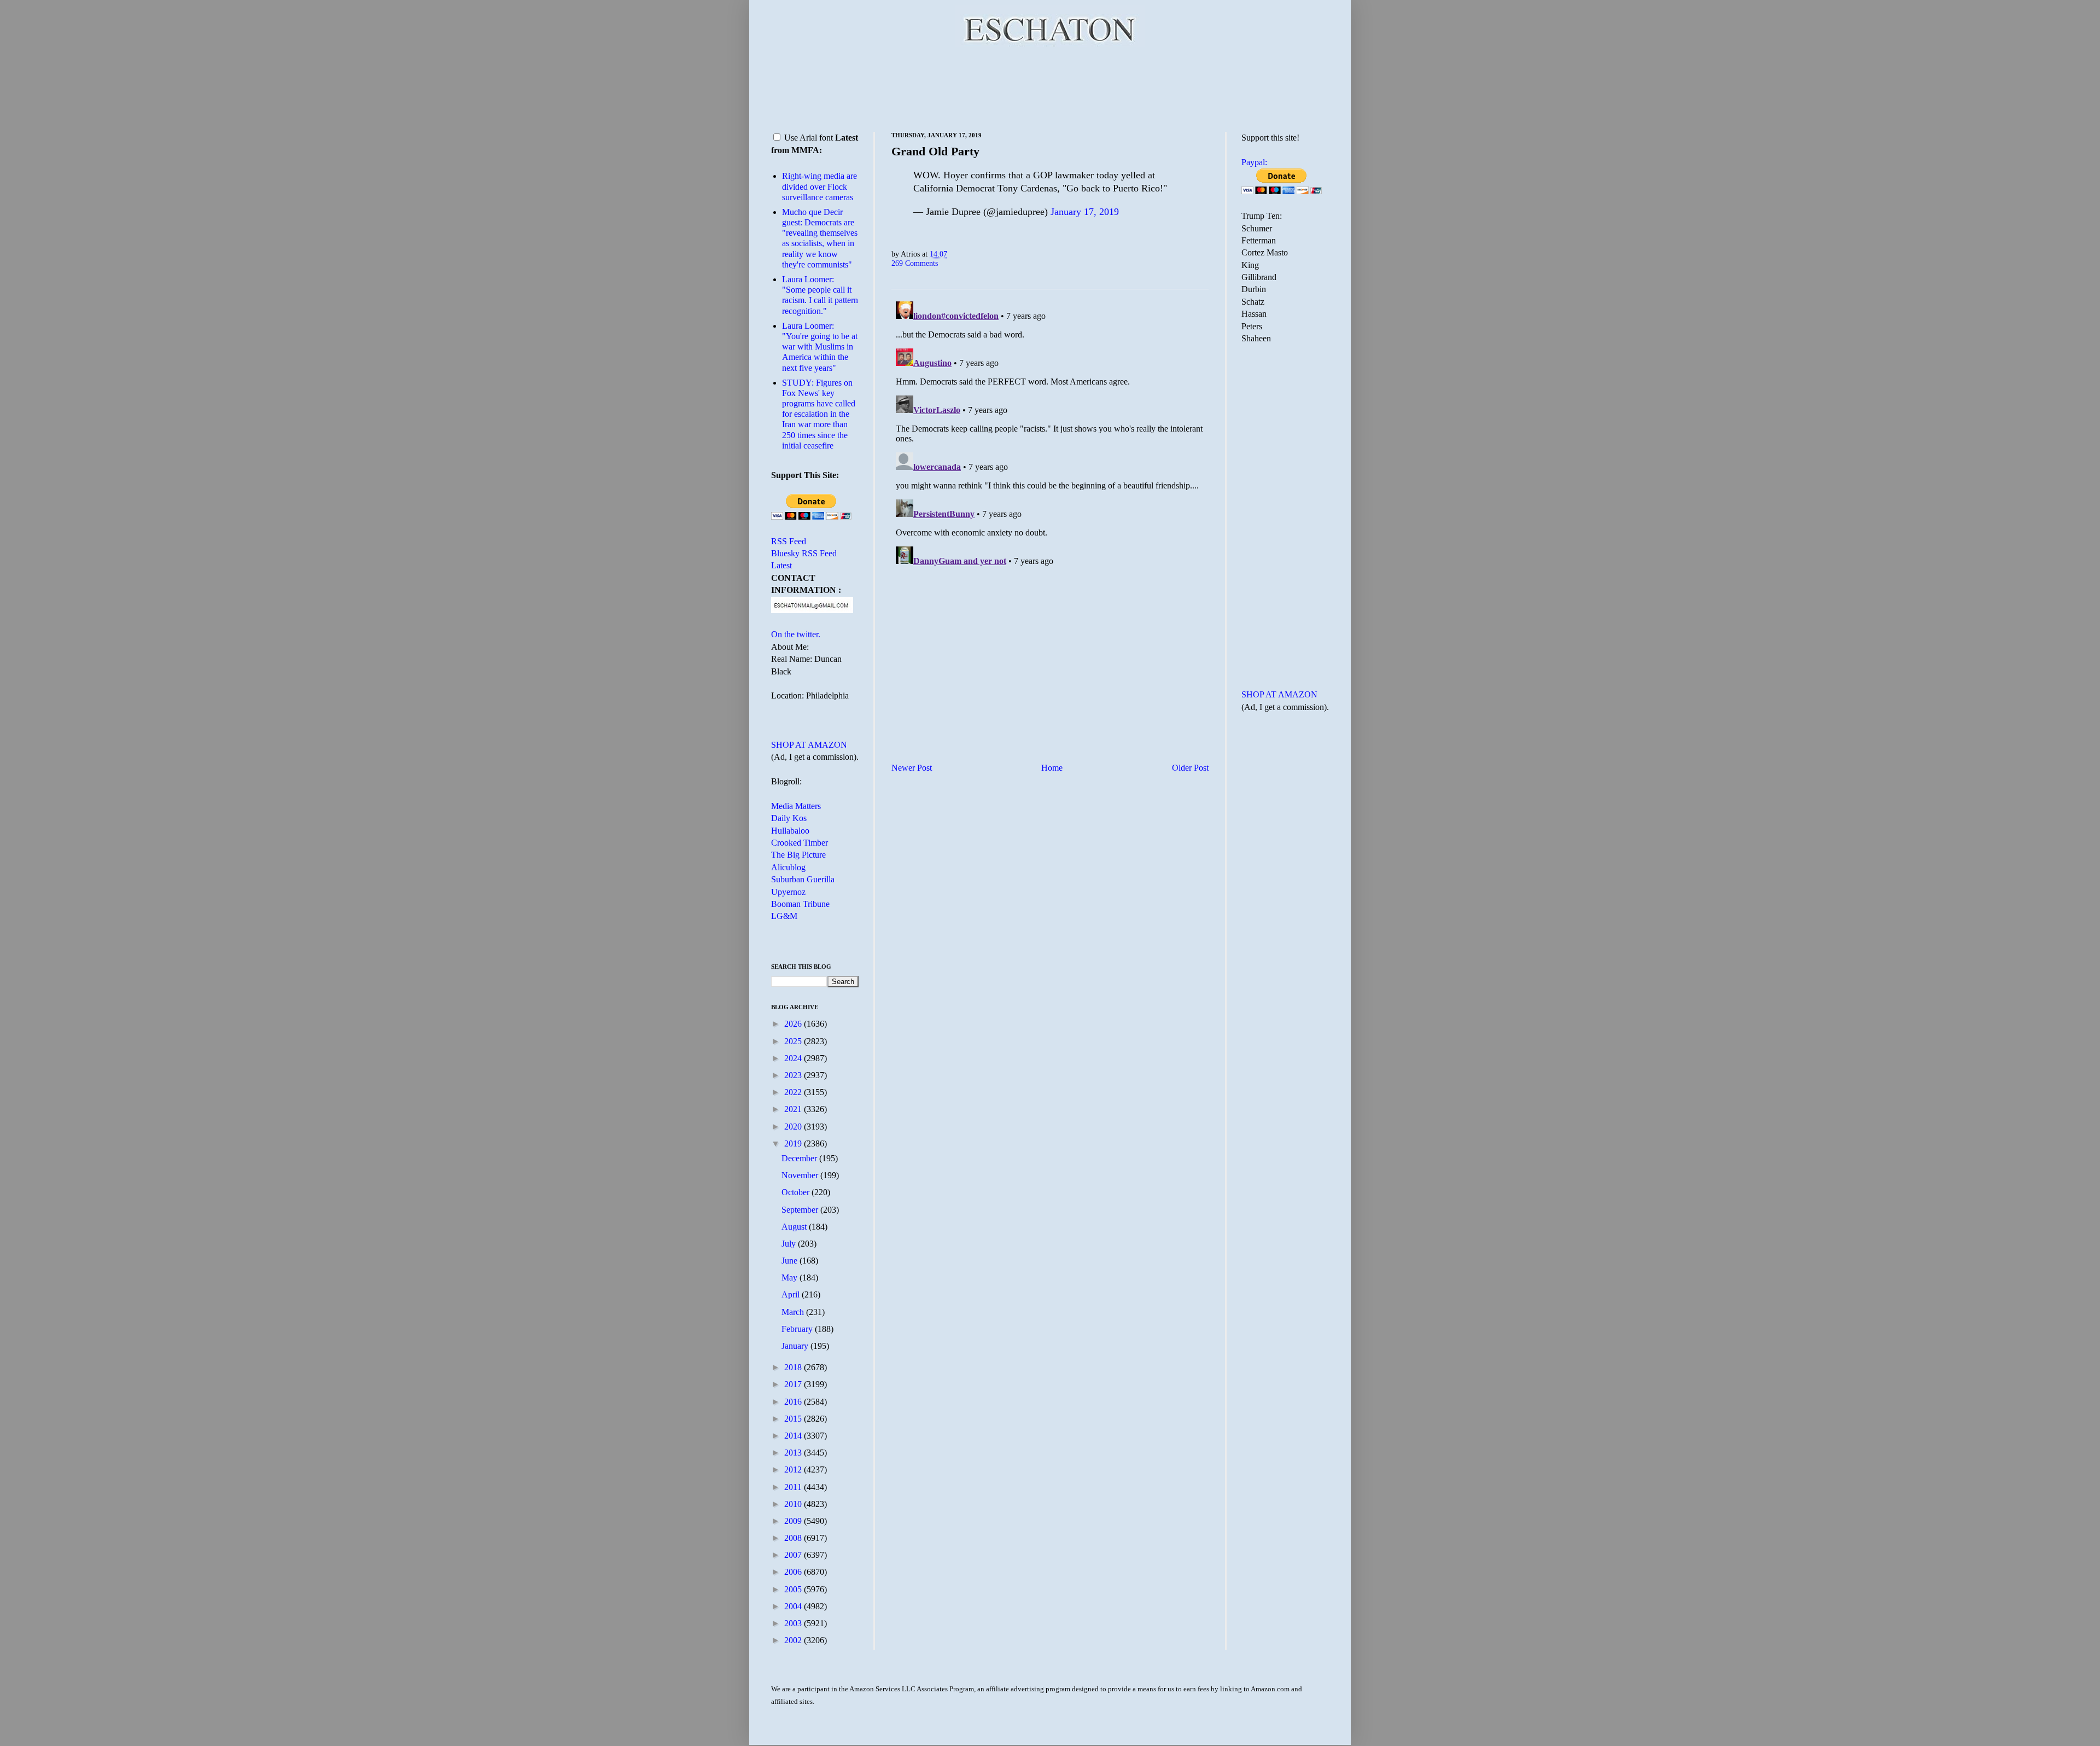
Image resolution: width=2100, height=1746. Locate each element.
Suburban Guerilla (803, 879)
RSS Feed (789, 541)
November (801, 1175)
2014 (794, 1436)
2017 (794, 1384)
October (797, 1192)
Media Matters (796, 806)
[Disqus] (1050, 434)
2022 (794, 1092)
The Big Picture (798, 855)
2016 (794, 1402)
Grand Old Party (935, 151)
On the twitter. (796, 634)
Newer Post (912, 768)
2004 (794, 1606)
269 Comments (915, 263)
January (796, 1346)
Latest (781, 565)
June (791, 1261)
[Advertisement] (1050, 88)
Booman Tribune (800, 904)
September (801, 1210)
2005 (794, 1589)
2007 (794, 1555)
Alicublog (788, 867)
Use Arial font (809, 138)
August (795, 1227)
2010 (794, 1504)
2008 (794, 1538)
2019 (794, 1143)
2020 (794, 1127)
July (790, 1244)
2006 (794, 1572)
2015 (794, 1419)
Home (1052, 768)
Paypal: (1254, 162)
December (800, 1158)
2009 (794, 1521)
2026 (794, 1024)
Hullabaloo (790, 831)
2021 (794, 1109)
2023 (794, 1075)
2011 (794, 1487)
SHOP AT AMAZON (809, 745)
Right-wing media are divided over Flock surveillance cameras (819, 186)
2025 (794, 1041)
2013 (794, 1453)
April (792, 1294)
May (791, 1278)
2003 (794, 1623)
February (798, 1329)
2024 (794, 1058)
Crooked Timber (800, 843)
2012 (794, 1469)
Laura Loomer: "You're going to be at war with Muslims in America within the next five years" (820, 347)
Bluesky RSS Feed (804, 553)
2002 (794, 1640)
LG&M (784, 916)
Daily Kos (789, 818)
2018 (794, 1367)
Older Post (1190, 768)
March (794, 1312)
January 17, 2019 (1085, 212)
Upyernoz (788, 892)
